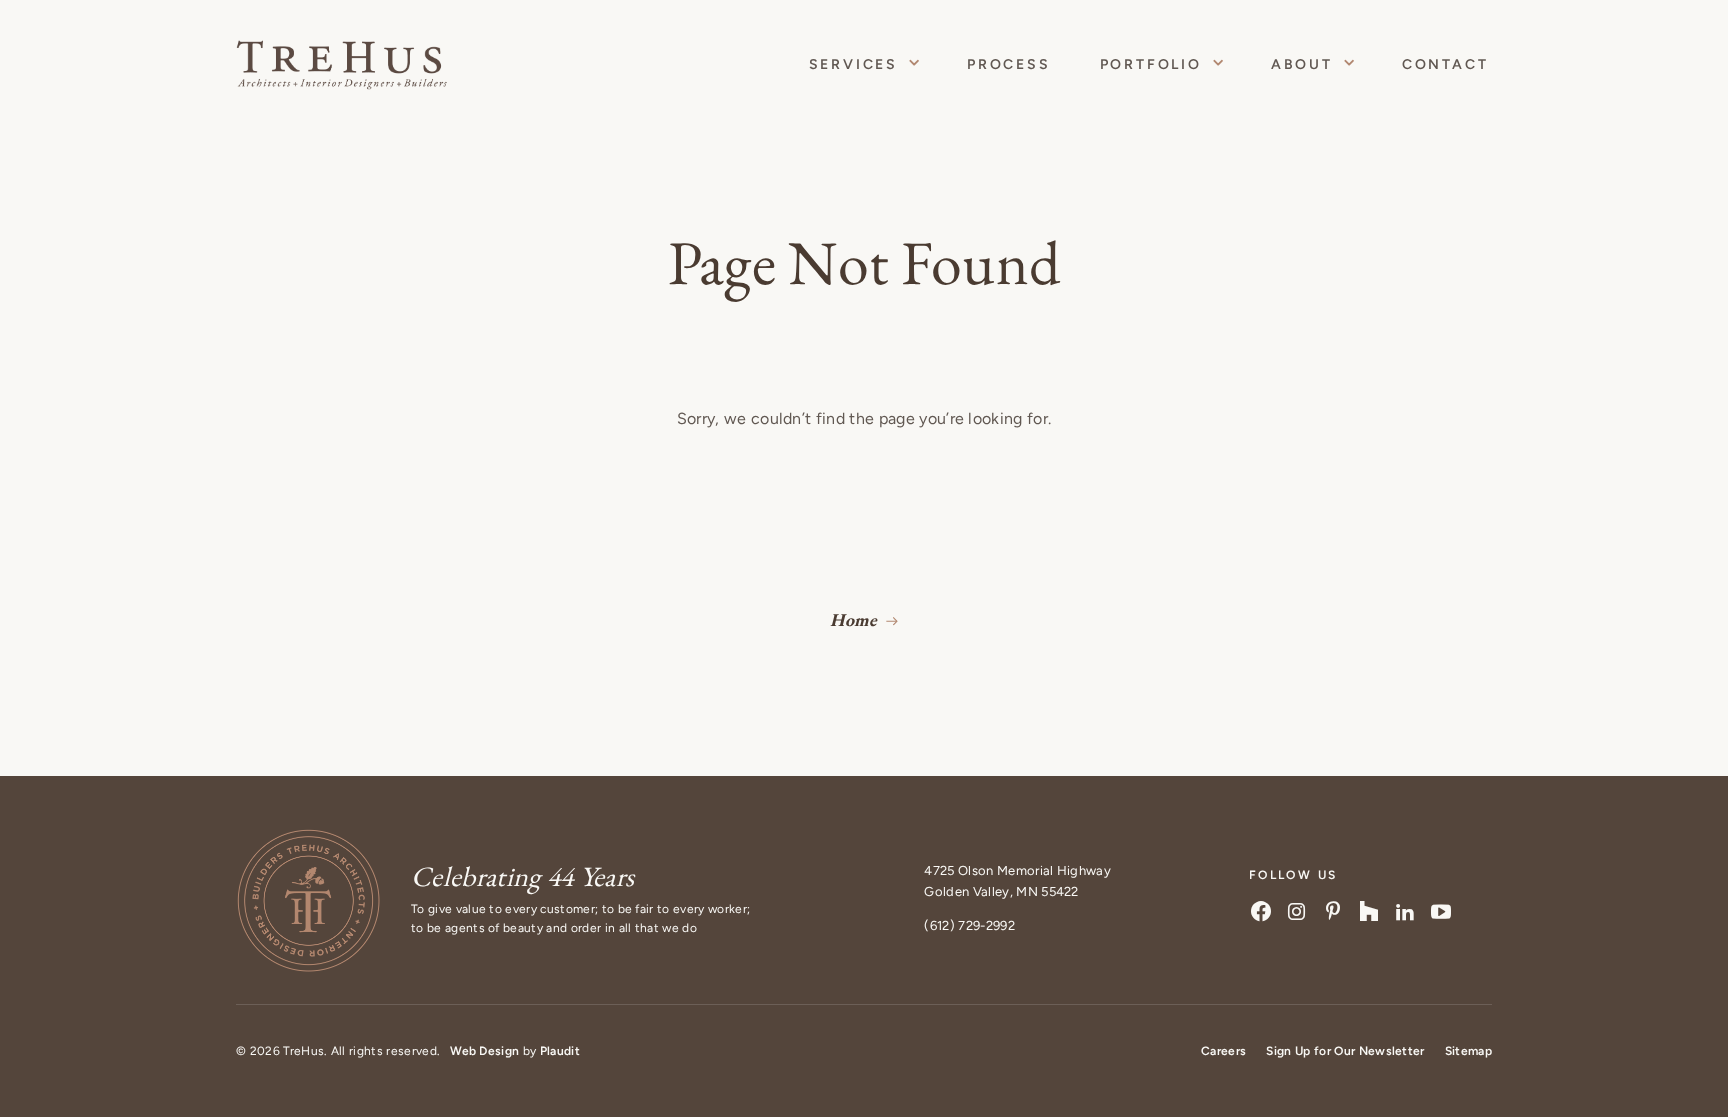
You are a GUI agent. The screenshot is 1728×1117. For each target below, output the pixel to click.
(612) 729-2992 (969, 925)
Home (853, 619)
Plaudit (560, 1051)
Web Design (484, 1051)
